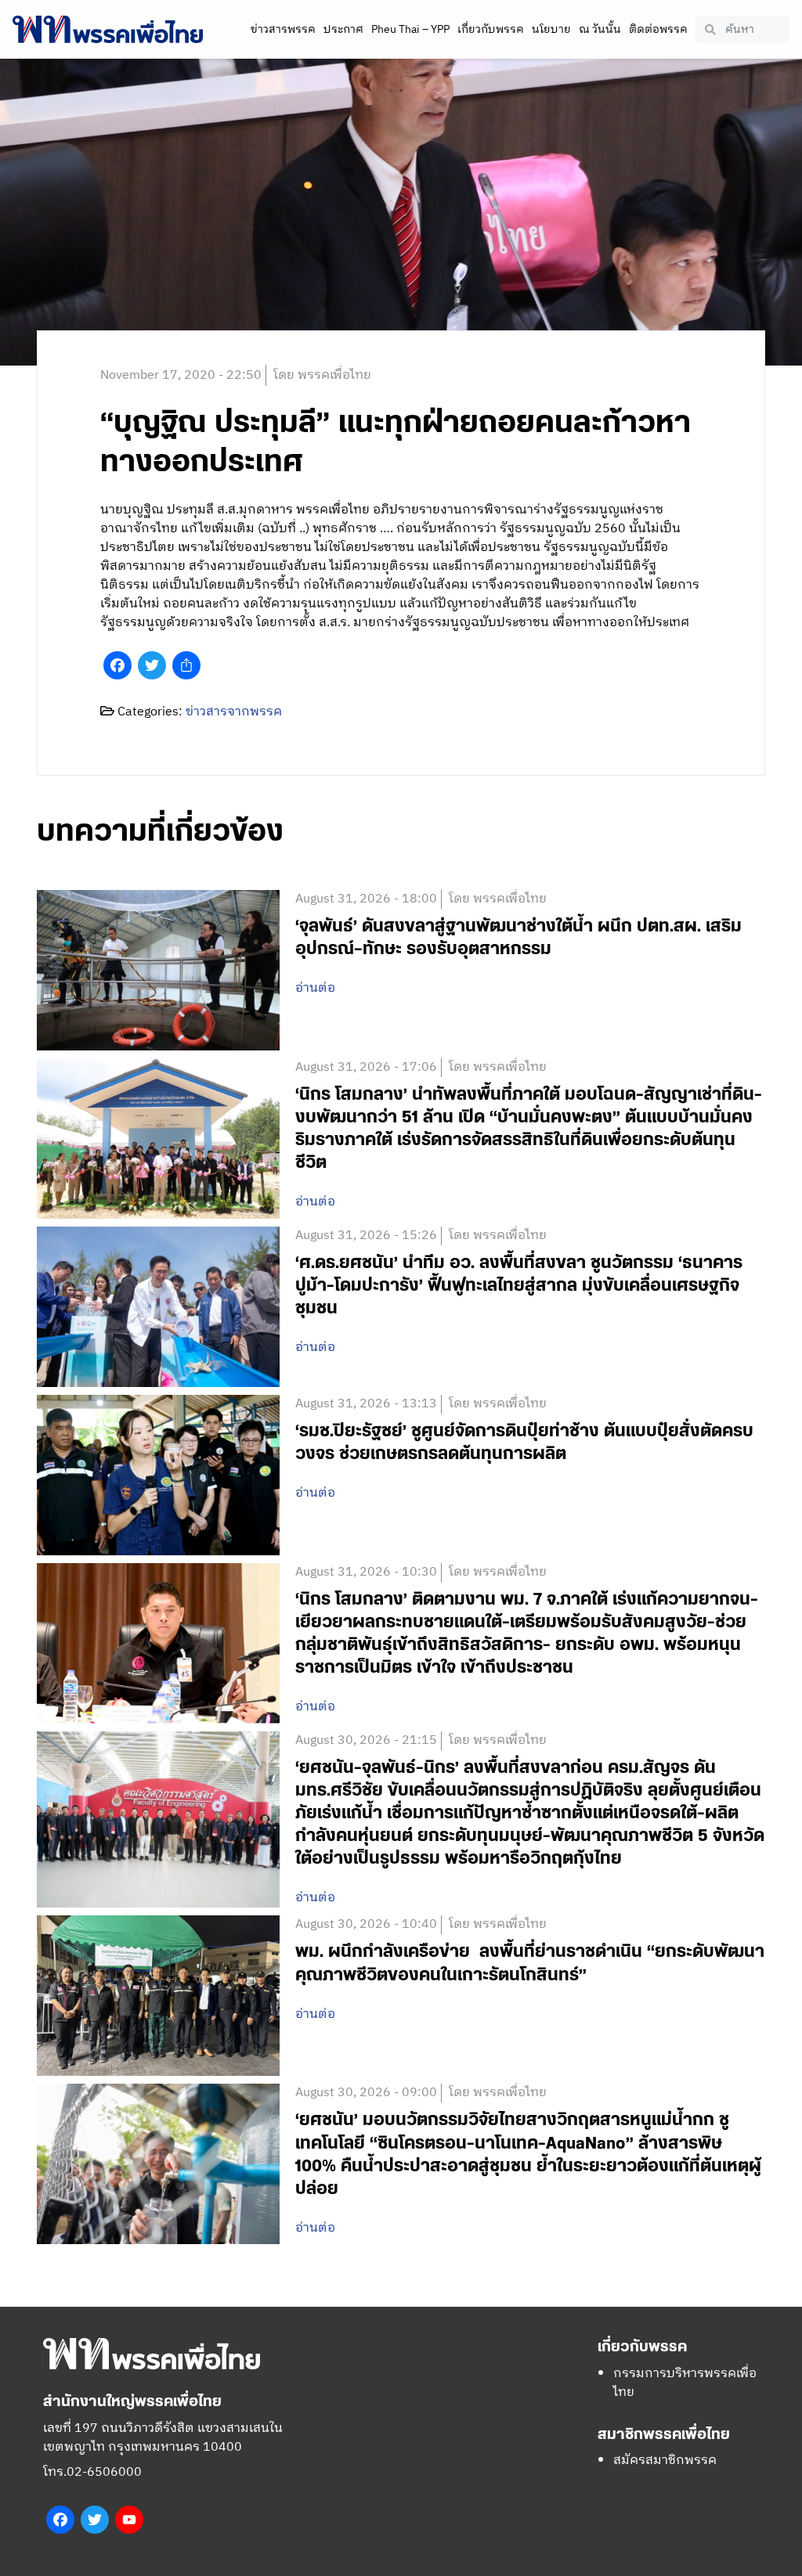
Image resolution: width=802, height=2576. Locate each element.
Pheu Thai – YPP (410, 29)
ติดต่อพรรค (658, 29)
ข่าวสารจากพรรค (234, 712)
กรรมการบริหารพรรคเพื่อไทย (685, 2383)
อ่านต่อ (315, 989)
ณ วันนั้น (600, 29)
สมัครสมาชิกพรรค (665, 2461)
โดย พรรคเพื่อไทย (322, 375)
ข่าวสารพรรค (283, 29)
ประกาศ (343, 29)
